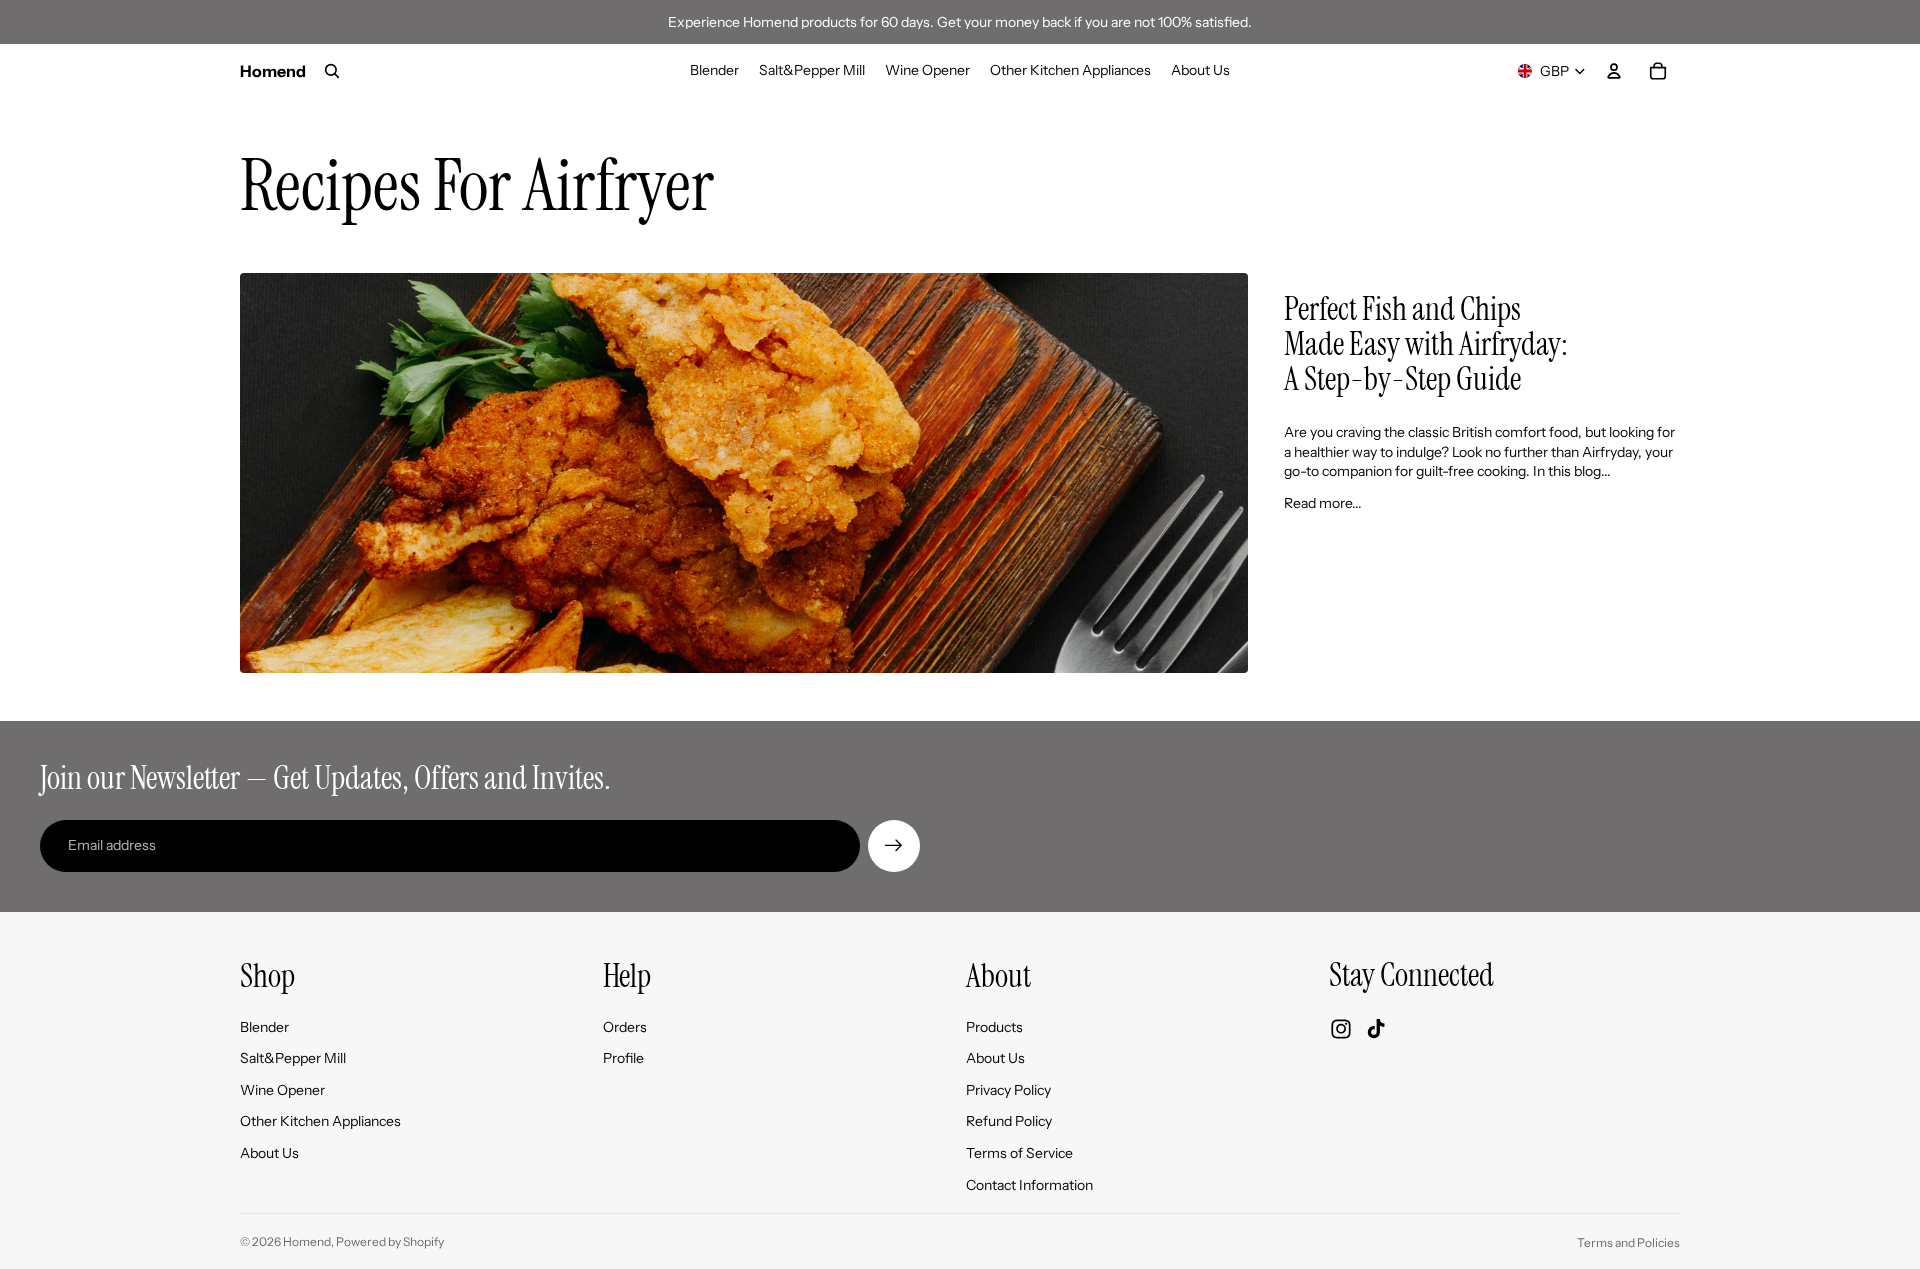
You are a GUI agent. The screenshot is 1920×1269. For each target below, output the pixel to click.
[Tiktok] (1376, 1029)
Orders (625, 1027)
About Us (269, 1153)
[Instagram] (1341, 1029)
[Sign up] (894, 846)
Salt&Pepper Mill (293, 1058)
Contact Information (1029, 1185)
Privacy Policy (1008, 1090)
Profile (623, 1058)
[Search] (332, 71)
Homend (307, 1241)
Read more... (1323, 503)
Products (994, 1027)
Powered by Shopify (390, 1241)
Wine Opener (282, 1090)
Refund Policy (1009, 1121)
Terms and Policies (1628, 1242)
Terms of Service (1019, 1153)
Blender (264, 1027)
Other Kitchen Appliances (320, 1121)
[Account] (1614, 71)
